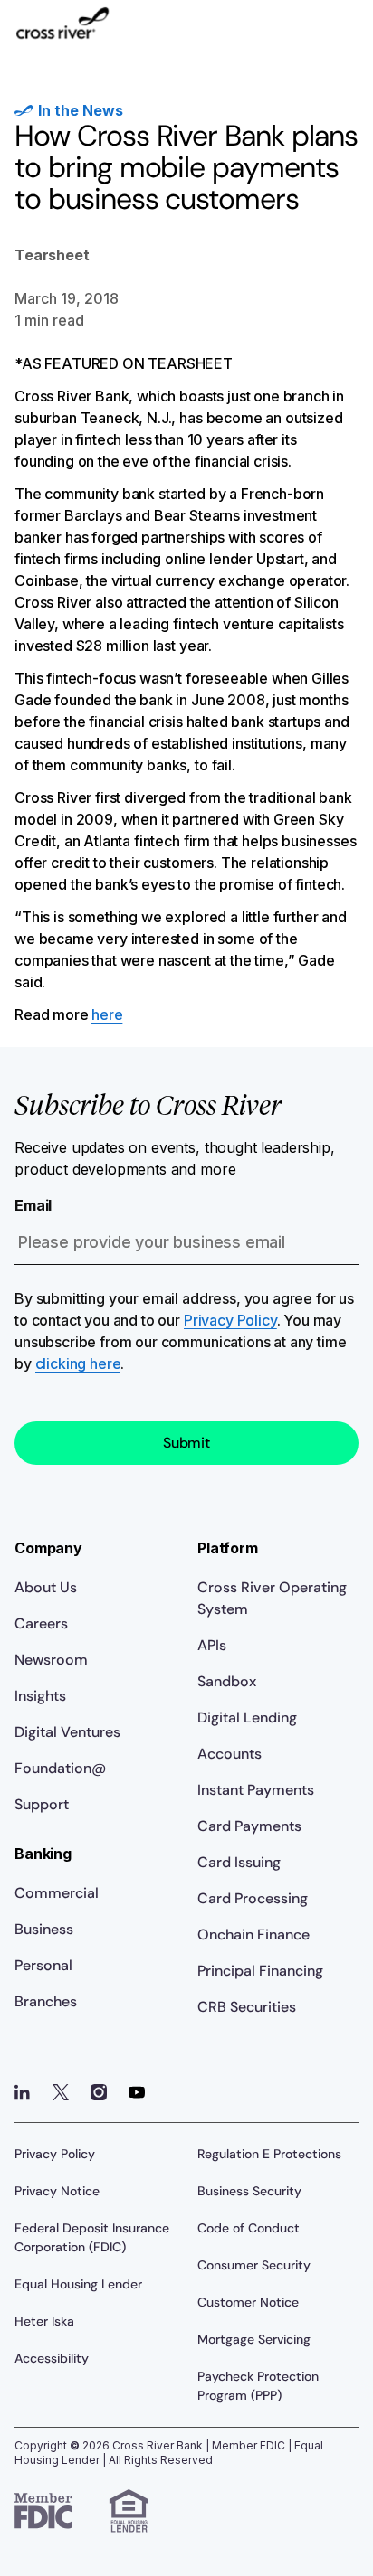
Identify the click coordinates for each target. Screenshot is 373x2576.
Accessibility (52, 2358)
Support (42, 1804)
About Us (46, 1587)
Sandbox (227, 1681)
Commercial (57, 1893)
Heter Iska (44, 2321)
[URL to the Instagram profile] (99, 2092)
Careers (41, 1623)
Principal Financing (260, 1971)
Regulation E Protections (269, 2154)
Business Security (249, 2191)
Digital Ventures (67, 1732)
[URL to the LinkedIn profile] (23, 2092)
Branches (46, 2001)
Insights (40, 1696)
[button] (344, 33)
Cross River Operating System (272, 1598)
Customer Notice (248, 2302)
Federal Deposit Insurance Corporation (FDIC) (92, 2237)
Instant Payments (256, 1790)
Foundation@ (60, 1768)
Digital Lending (247, 1717)
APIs (212, 1645)
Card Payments (249, 1826)
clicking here (78, 1363)
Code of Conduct (249, 2228)
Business (44, 1929)
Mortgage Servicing (254, 2339)
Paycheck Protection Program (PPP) (258, 2386)
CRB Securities (247, 2007)
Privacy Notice (57, 2191)
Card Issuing (239, 1862)
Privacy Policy (230, 1320)
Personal (43, 1965)
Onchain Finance (253, 1934)
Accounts (230, 1754)
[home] (62, 32)
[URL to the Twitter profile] (61, 2092)
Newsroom (51, 1660)
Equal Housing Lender (78, 2284)
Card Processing (253, 1898)
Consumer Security (254, 2265)
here (107, 1014)
